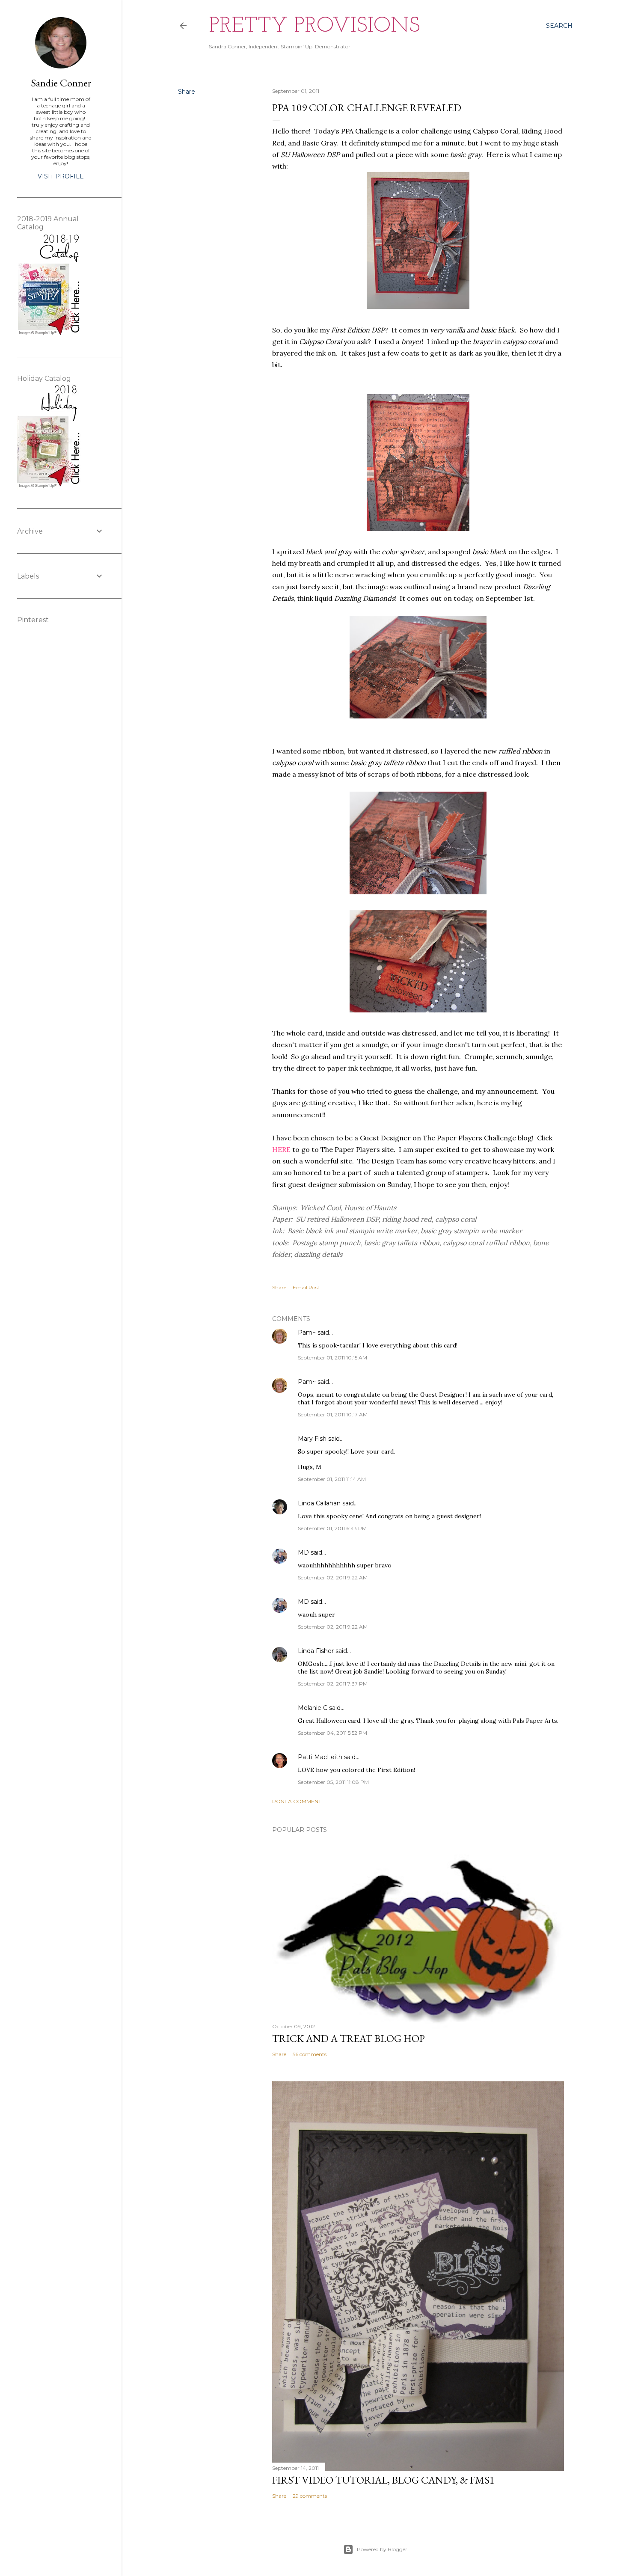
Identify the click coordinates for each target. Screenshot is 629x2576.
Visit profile (61, 176)
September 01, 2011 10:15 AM (332, 1358)
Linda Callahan (319, 1503)
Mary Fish (312, 1439)
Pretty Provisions (314, 26)
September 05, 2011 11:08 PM (333, 1782)
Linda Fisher (316, 1651)
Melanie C (313, 1708)
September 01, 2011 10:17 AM (333, 1414)
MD (303, 1552)
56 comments (310, 2054)
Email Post (306, 1287)
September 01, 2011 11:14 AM (332, 1479)
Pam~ (307, 1333)
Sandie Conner (61, 83)
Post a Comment (297, 1801)
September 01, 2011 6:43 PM (332, 1528)
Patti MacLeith (320, 1757)
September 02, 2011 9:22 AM (333, 1577)
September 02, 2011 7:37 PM (333, 1684)
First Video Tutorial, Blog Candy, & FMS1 (383, 2480)
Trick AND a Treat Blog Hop (349, 2038)
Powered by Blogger (382, 2549)
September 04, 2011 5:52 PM (332, 1733)
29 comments (310, 2496)
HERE (281, 1149)
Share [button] (187, 92)
